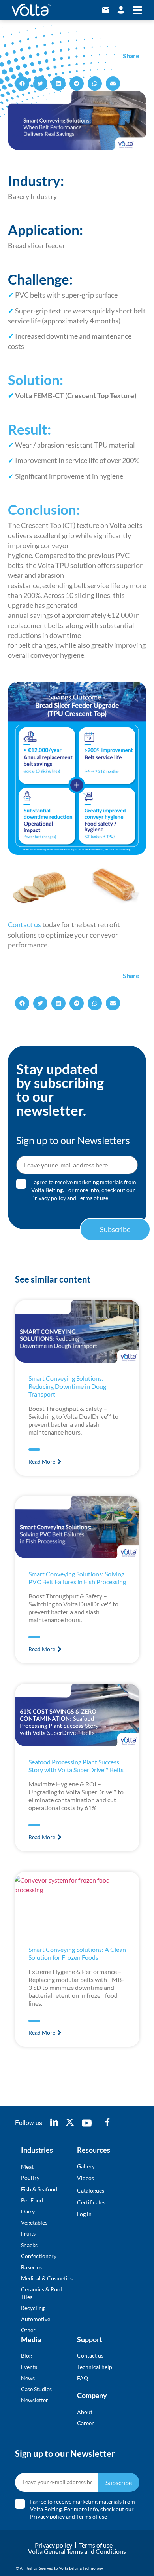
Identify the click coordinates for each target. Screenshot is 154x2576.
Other (28, 2330)
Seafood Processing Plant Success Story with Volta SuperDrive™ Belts (76, 1766)
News (28, 2378)
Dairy (28, 2211)
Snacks (29, 2245)
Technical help (95, 2367)
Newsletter (35, 2400)
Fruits (28, 2233)
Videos (85, 2178)
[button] (22, 84)
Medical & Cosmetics (47, 2278)
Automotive (36, 2319)
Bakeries (31, 2267)
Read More (42, 1461)
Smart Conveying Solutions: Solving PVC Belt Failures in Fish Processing (77, 1578)
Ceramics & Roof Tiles (42, 2293)
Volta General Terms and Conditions (77, 2551)
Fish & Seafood (39, 2189)
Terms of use (93, 1198)
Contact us (24, 924)
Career (85, 2423)
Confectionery (39, 2256)
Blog (26, 2355)
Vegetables (34, 2222)
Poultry (30, 2178)
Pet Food (32, 2200)
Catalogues (91, 2190)
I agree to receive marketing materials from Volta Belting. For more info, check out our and (84, 1190)
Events (29, 2367)
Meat (27, 2167)
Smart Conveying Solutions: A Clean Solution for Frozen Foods (77, 1953)
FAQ (83, 2378)
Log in (84, 2214)
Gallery (86, 2166)
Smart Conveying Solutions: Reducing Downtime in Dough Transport (69, 1386)
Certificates (91, 2202)
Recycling (33, 2308)
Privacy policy (49, 1198)
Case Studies (36, 2389)
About (85, 2412)
